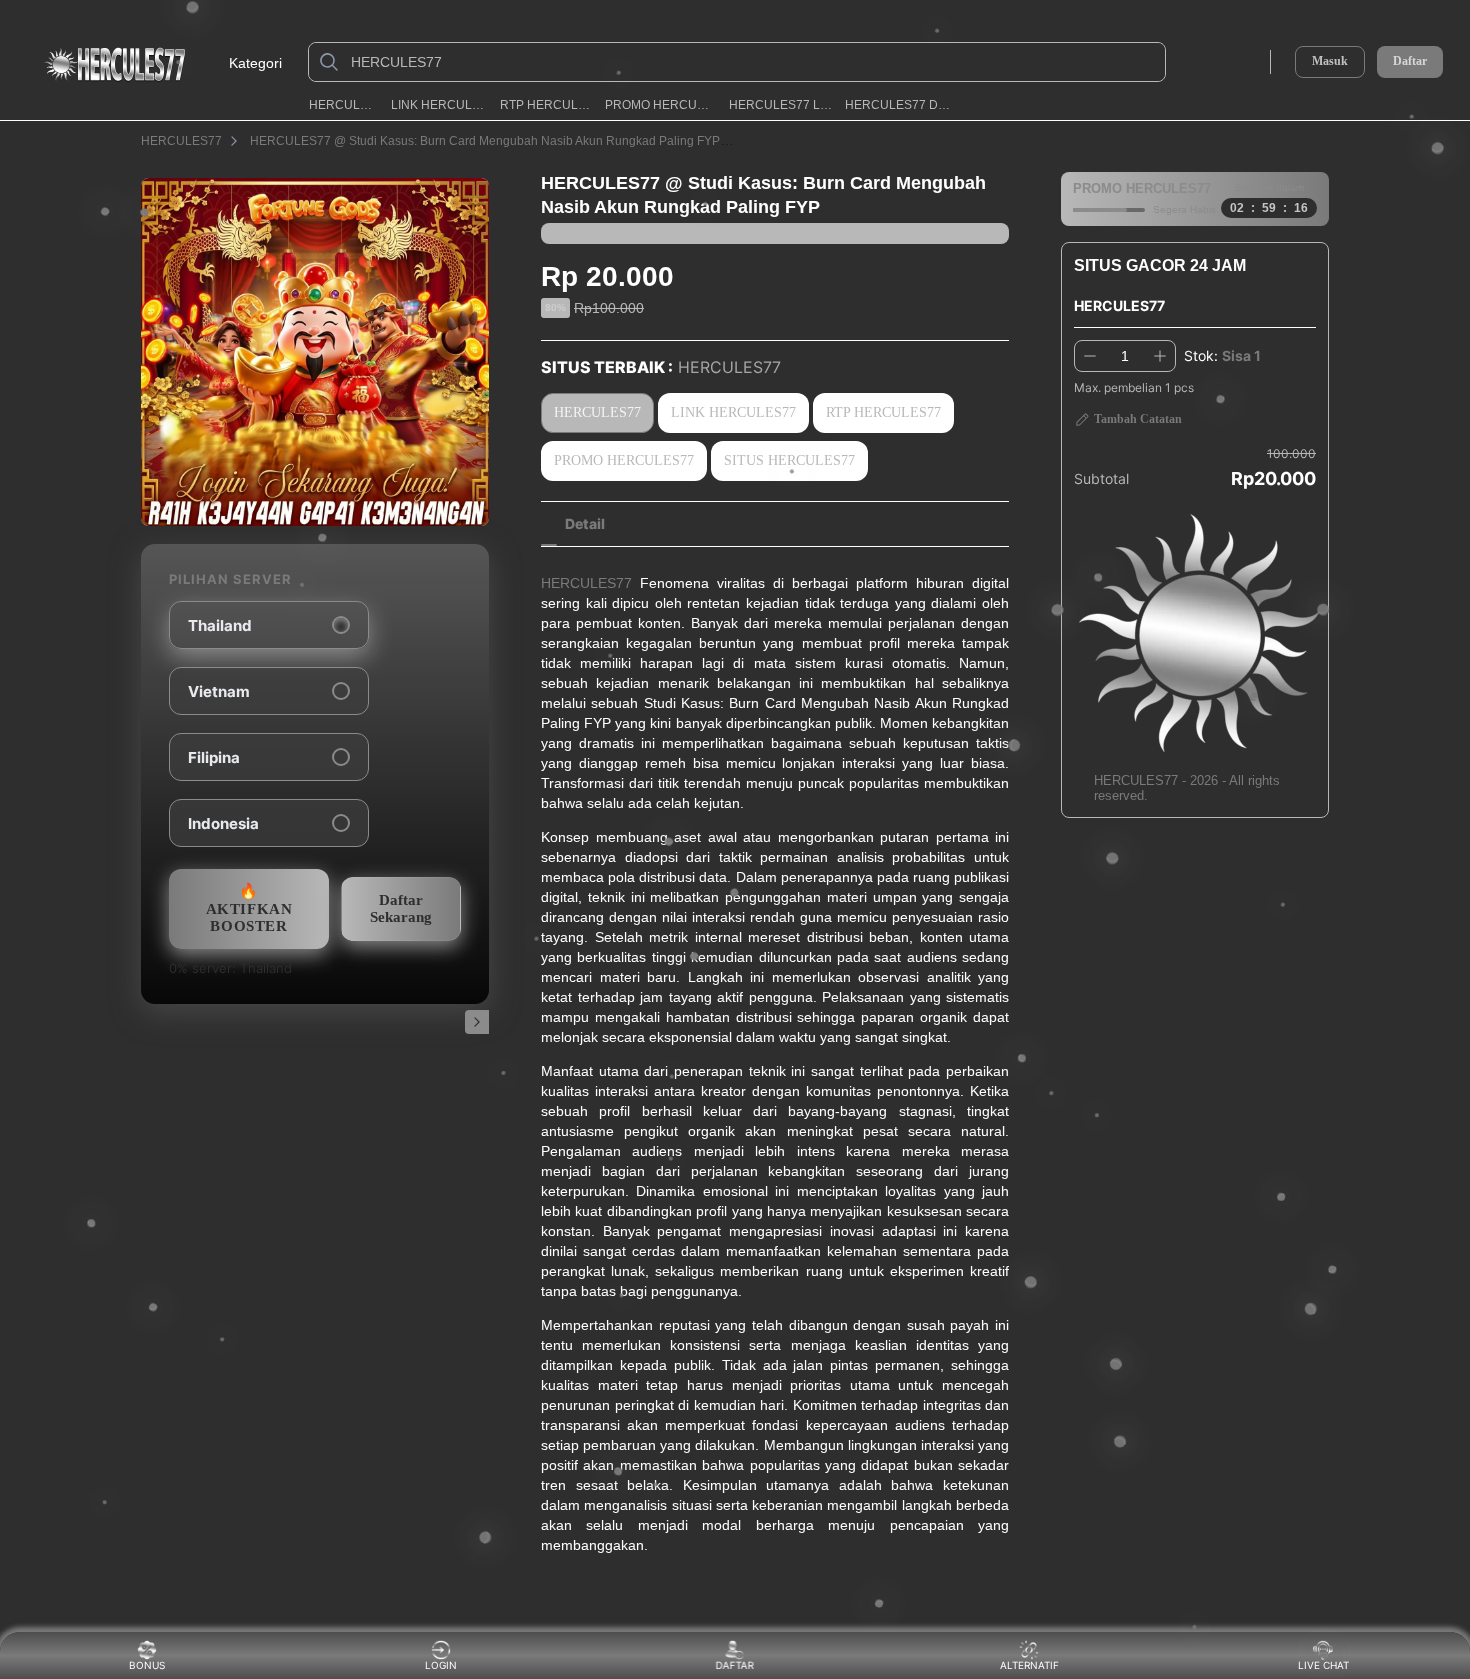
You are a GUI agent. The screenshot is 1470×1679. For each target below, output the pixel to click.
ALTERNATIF (1029, 1665)
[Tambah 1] (1160, 356)
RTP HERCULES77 (546, 105)
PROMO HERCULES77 (660, 105)
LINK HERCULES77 (438, 105)
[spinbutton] (1125, 356)
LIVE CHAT (1323, 1665)
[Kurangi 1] (1090, 356)
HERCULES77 (343, 105)
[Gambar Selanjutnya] (477, 1022)
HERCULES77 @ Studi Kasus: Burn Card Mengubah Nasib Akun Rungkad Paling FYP (485, 141)
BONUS (147, 1665)
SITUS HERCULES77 (789, 460)
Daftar (1410, 61)
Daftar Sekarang (401, 908)
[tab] (585, 524)
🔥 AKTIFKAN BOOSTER (249, 908)
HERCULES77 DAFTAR (901, 105)
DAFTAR (738, 1665)
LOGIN (441, 1665)
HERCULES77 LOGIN (780, 105)
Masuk (1330, 61)
